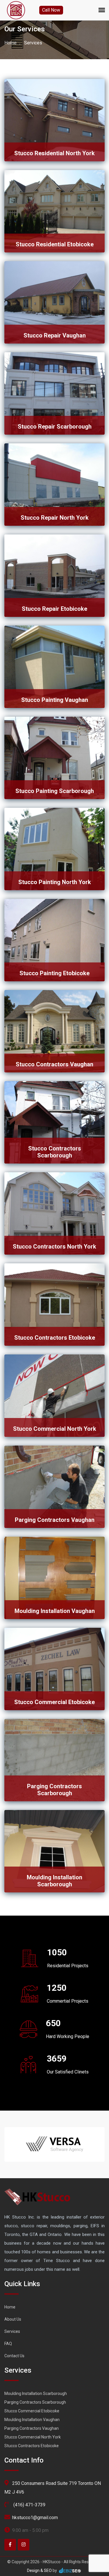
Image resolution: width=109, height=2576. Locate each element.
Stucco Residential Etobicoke (55, 244)
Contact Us (14, 2356)
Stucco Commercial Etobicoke (54, 1702)
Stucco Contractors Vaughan (54, 1064)
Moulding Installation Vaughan (55, 1611)
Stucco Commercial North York (55, 1429)
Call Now (51, 10)
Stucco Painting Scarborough (55, 791)
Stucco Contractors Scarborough (55, 1152)
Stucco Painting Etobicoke (54, 973)
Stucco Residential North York (54, 153)
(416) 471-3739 (29, 2505)
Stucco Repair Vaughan (55, 335)
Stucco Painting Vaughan (55, 700)
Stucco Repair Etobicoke (54, 609)
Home (10, 43)
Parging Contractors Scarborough (54, 1790)
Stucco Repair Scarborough (55, 427)
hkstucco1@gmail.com (35, 2518)
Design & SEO (39, 2570)
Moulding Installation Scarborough (54, 1881)
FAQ (8, 2344)
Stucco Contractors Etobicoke (55, 1338)
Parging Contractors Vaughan (55, 1520)
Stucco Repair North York (55, 518)
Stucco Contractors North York (54, 1247)
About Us (13, 2319)
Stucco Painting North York (55, 882)
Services (12, 2331)
